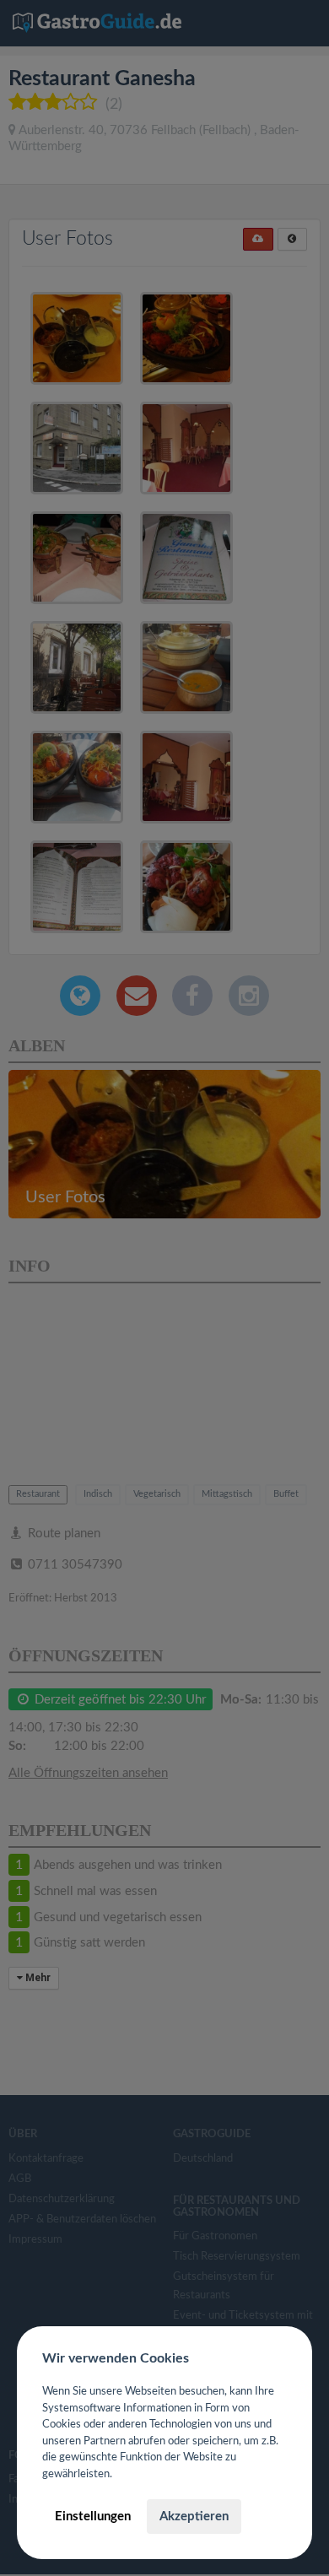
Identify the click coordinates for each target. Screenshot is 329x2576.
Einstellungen (93, 2517)
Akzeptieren (194, 2517)
